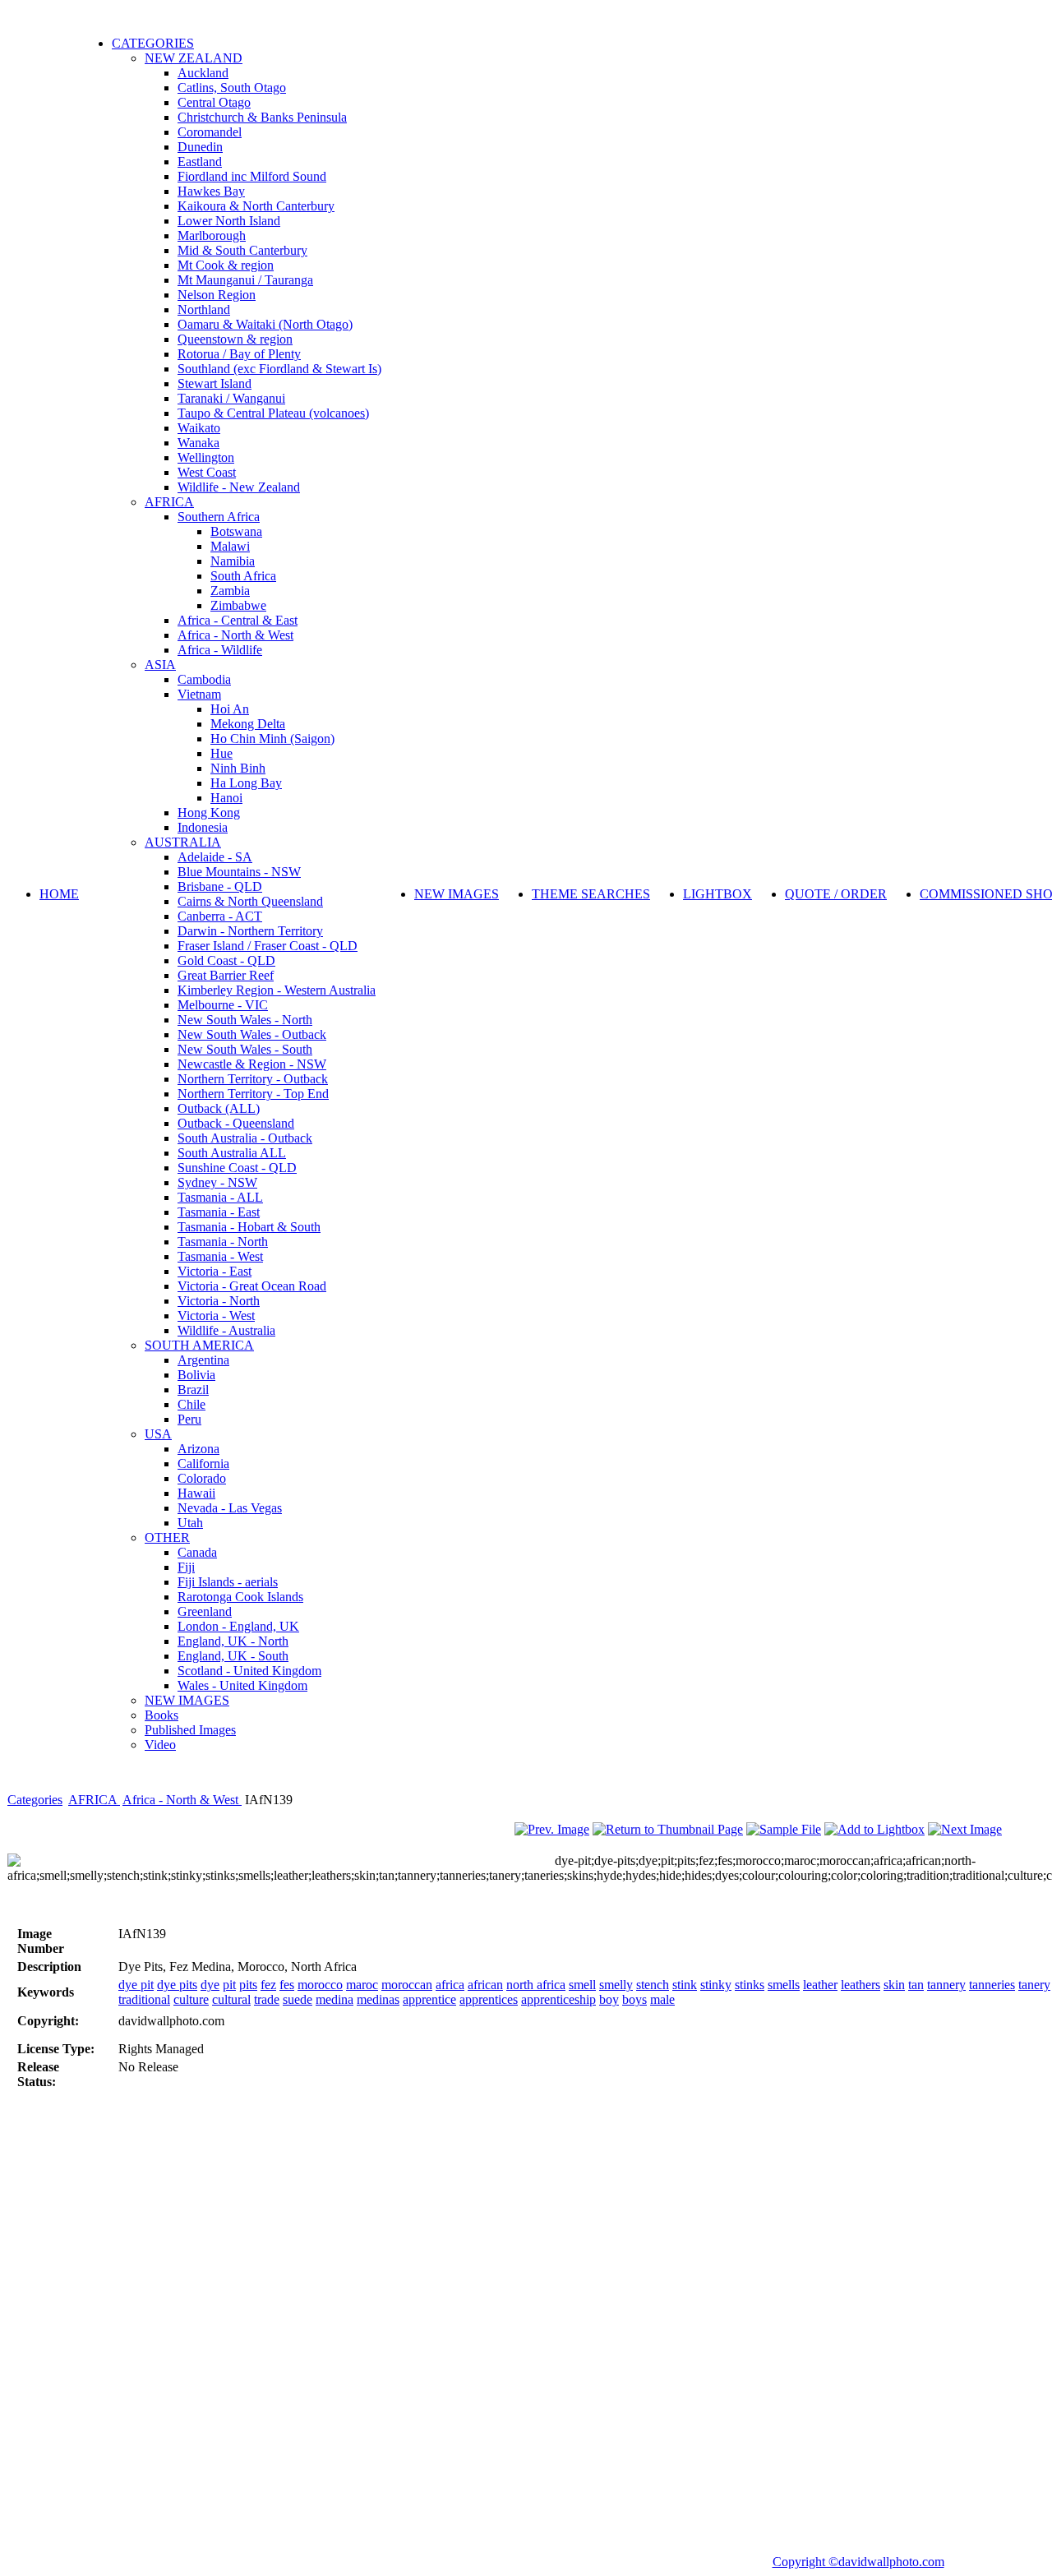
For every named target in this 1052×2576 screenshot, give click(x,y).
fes (287, 1985)
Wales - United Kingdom (242, 1685)
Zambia (230, 591)
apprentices (489, 1999)
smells (784, 1985)
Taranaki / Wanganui (231, 398)
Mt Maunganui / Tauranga (245, 280)
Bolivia (196, 1375)
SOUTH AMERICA (199, 1345)
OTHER (167, 1537)
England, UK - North (233, 1641)
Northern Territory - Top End (253, 1094)
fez (268, 1985)
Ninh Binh (238, 768)
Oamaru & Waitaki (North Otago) (265, 324)
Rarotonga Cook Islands (240, 1597)
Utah (190, 1523)
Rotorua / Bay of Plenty (239, 354)
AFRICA (169, 502)
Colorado (202, 1478)
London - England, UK (238, 1626)
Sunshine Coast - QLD (237, 1168)
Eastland (200, 162)
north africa (536, 1985)
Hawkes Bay (211, 191)
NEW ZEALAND (194, 58)
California (203, 1463)
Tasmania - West (220, 1256)
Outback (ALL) (219, 1108)
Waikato (199, 428)
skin (894, 1985)
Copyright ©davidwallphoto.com (858, 2562)
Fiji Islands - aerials (228, 1582)
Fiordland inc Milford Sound (252, 176)
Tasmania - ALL (220, 1197)
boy (609, 1999)
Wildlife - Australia (226, 1330)
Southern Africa (219, 517)
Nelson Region (217, 295)
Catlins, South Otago (232, 88)
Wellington (206, 457)
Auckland (203, 73)
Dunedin (200, 147)
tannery (946, 1985)
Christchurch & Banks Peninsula (262, 117)
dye (210, 1985)
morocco (320, 1985)
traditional (144, 1999)
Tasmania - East (219, 1212)
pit (229, 1985)
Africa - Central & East (238, 620)
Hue (221, 753)
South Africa (243, 576)
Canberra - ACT (220, 916)
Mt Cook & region (226, 265)
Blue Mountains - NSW (239, 872)
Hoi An (230, 709)
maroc (362, 1985)
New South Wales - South (245, 1049)
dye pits (177, 1985)
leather (820, 1985)
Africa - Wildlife (220, 650)
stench (653, 1985)
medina (335, 1999)
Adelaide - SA (215, 857)
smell (582, 1985)
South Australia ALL (232, 1153)
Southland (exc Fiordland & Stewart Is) (279, 369)
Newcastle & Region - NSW (252, 1064)
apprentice (429, 1999)
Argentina (203, 1360)
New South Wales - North (245, 1020)
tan (916, 1985)
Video (160, 1745)
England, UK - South (233, 1656)
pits (248, 1985)
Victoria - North (219, 1301)
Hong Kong (209, 813)
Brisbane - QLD (220, 886)
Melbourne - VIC (223, 1005)
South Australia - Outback (245, 1138)
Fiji (186, 1567)
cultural (231, 1999)
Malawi (230, 546)
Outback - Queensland (236, 1123)
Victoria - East (215, 1271)
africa (450, 1985)
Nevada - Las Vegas (230, 1508)
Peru (189, 1419)
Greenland (205, 1611)
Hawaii (196, 1493)
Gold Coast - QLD (226, 960)
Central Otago (214, 102)
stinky (716, 1985)
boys (634, 1999)
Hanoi (226, 798)
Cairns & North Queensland (250, 901)
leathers (861, 1985)
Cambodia (204, 679)
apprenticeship (558, 1999)
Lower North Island (229, 221)
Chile (191, 1404)
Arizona (198, 1449)
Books (161, 1715)
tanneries (992, 1985)
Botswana (236, 531)
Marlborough (212, 235)
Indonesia (203, 827)
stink (685, 1985)
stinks (750, 1985)
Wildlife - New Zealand (239, 487)
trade (267, 1999)
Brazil (193, 1390)
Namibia (233, 561)
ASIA (160, 665)
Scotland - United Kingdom (249, 1671)
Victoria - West (216, 1316)
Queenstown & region (235, 339)
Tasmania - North (223, 1242)
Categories (35, 1800)
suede (298, 1999)
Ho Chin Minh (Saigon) (272, 739)
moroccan (407, 1985)
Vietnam (199, 694)
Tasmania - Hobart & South (249, 1227)
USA (158, 1434)
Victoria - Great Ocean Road (252, 1286)
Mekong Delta (248, 724)
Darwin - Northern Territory (250, 931)
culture (191, 1999)
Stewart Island (215, 383)
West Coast (207, 472)
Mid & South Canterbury (242, 250)
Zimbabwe (238, 605)
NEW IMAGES (187, 1700)
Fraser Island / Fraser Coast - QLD (268, 946)
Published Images (190, 1730)
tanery (1034, 1985)
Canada (197, 1552)
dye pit (136, 1985)
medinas (378, 1999)
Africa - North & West (235, 635)
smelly (616, 1985)
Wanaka (198, 443)
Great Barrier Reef (226, 975)
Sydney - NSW (217, 1182)
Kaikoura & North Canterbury (256, 206)
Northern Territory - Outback (253, 1079)
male (662, 1999)
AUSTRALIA (183, 842)
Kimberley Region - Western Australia (277, 990)
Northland (204, 309)
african (485, 1985)
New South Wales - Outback (252, 1034)
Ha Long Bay (246, 783)
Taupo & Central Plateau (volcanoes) (273, 413)
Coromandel (210, 132)
